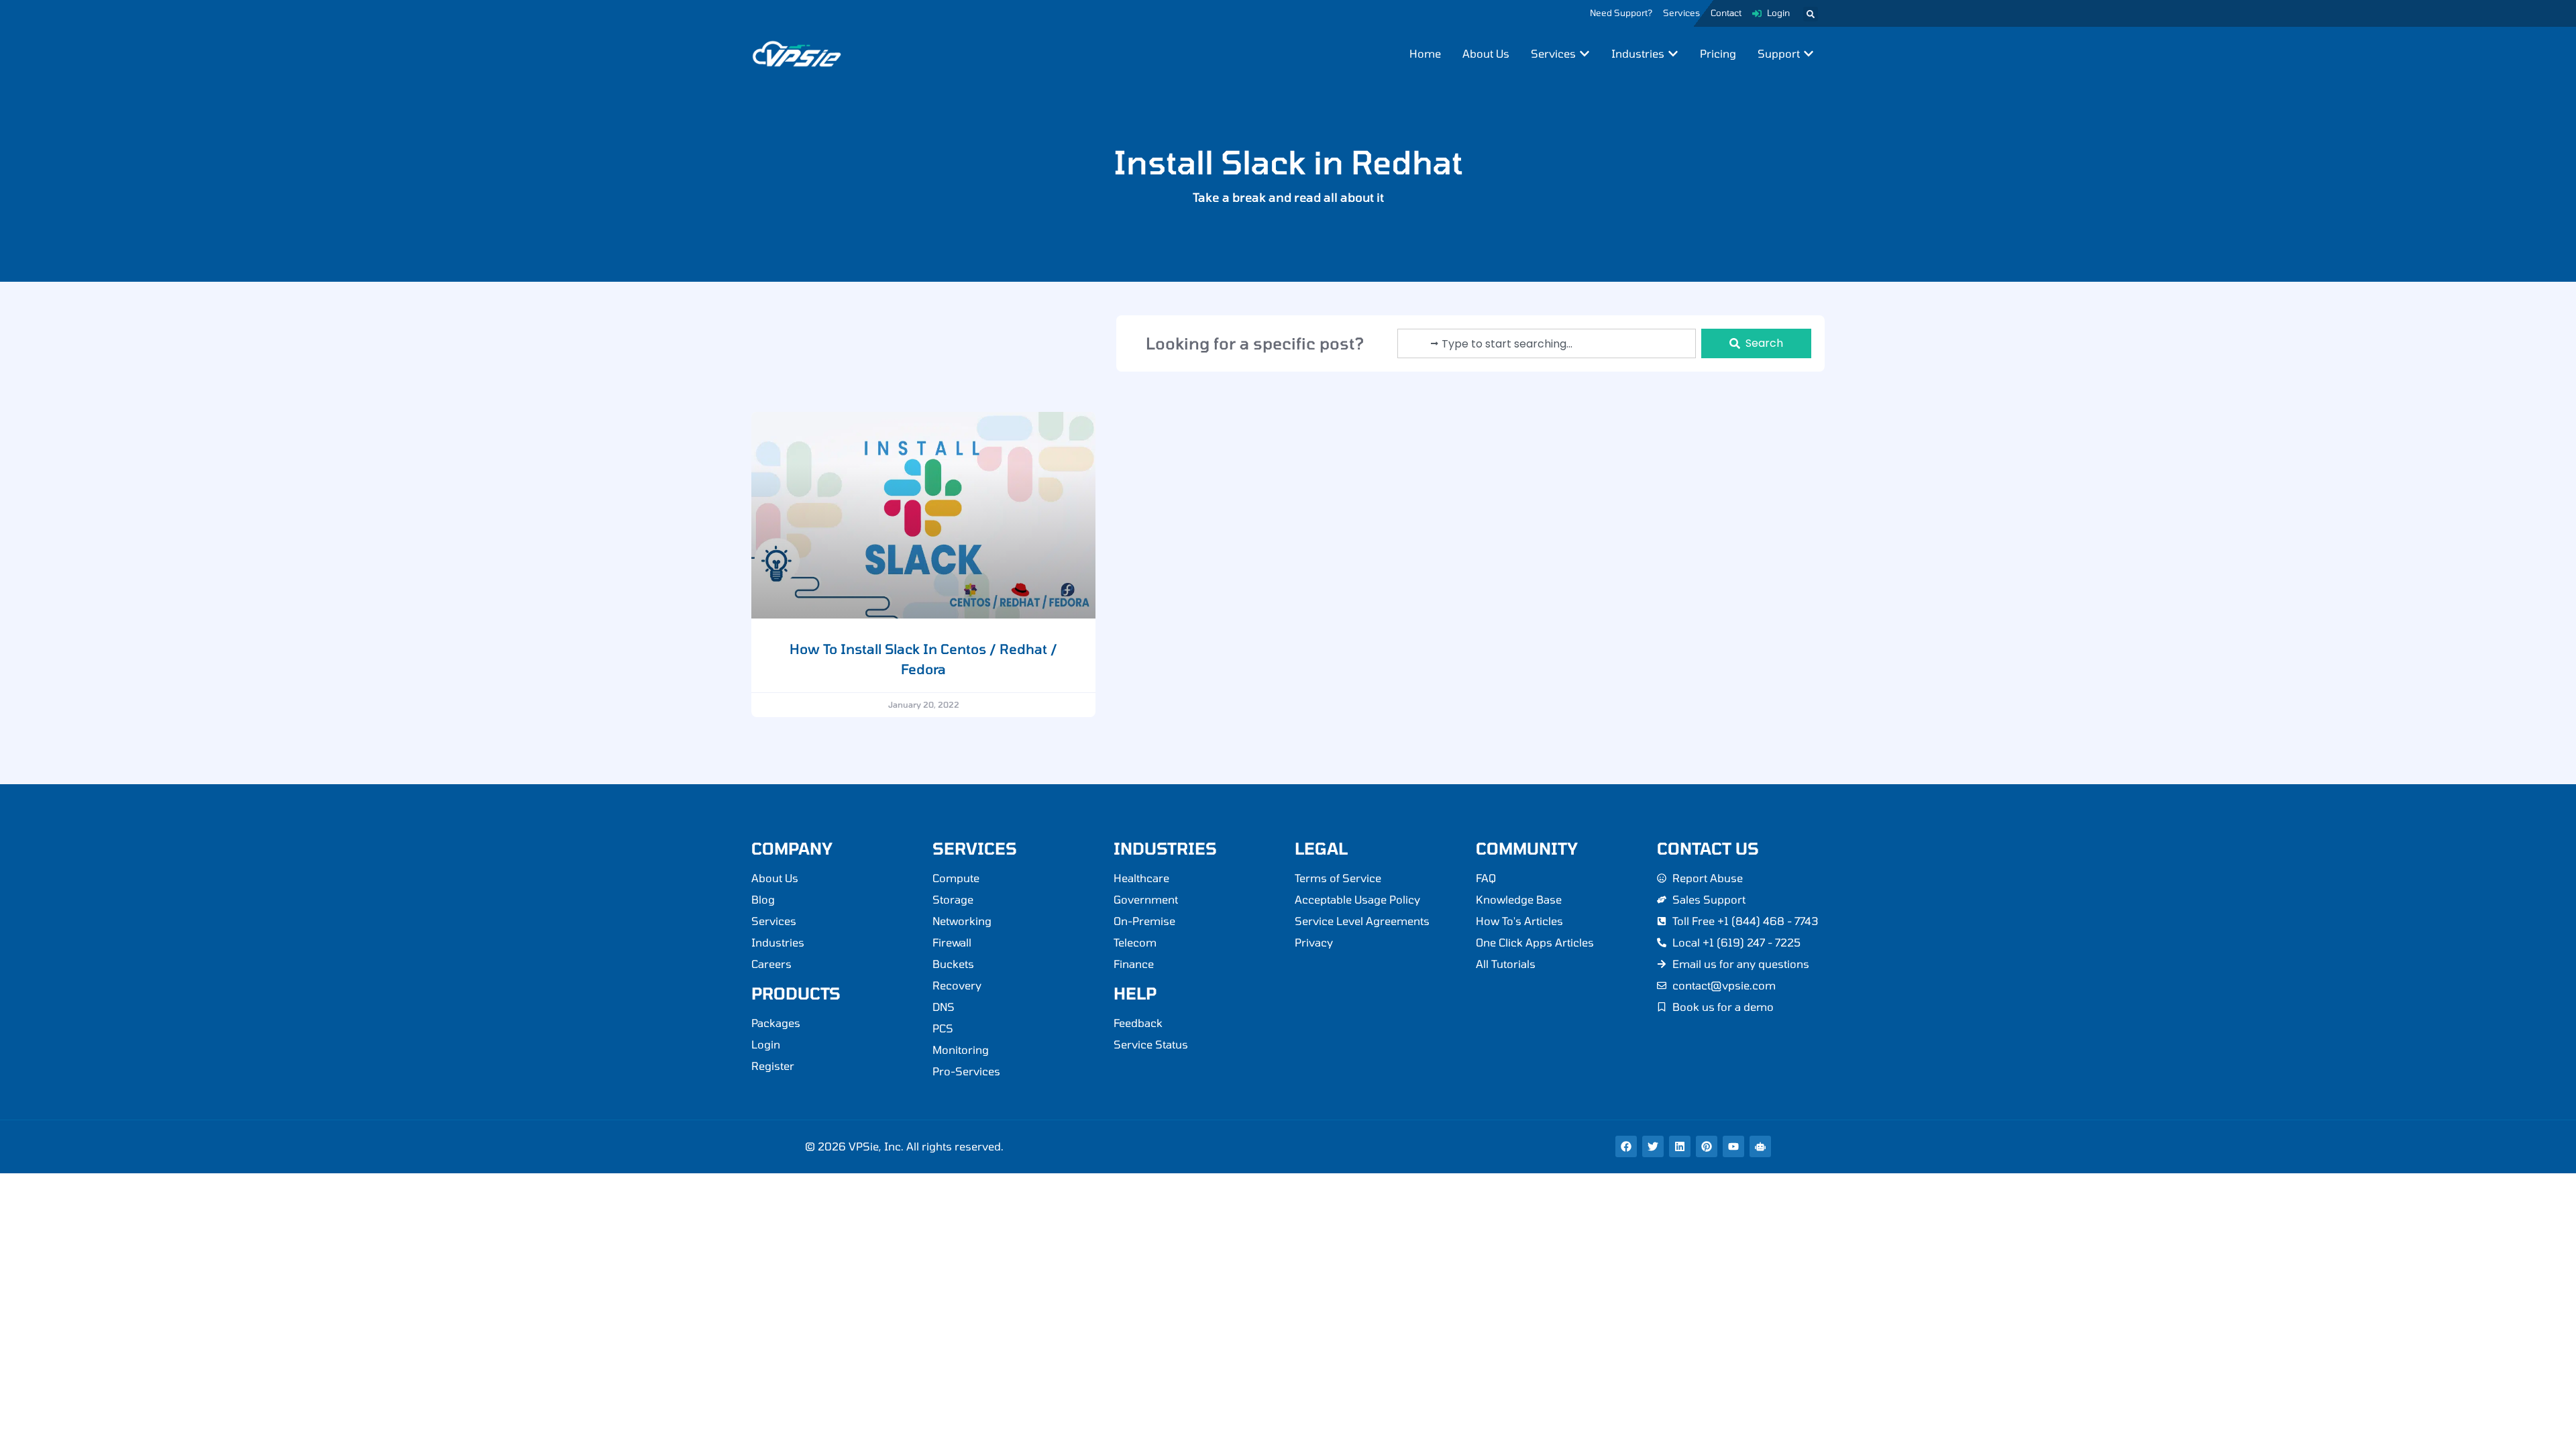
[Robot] (1760, 1146)
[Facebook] (1626, 1146)
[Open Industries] (1673, 54)
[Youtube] (1733, 1146)
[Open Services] (1585, 54)
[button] (1811, 14)
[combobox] (1547, 343)
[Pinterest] (1707, 1146)
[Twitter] (1653, 1146)
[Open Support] (1809, 54)
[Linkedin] (1680, 1146)
